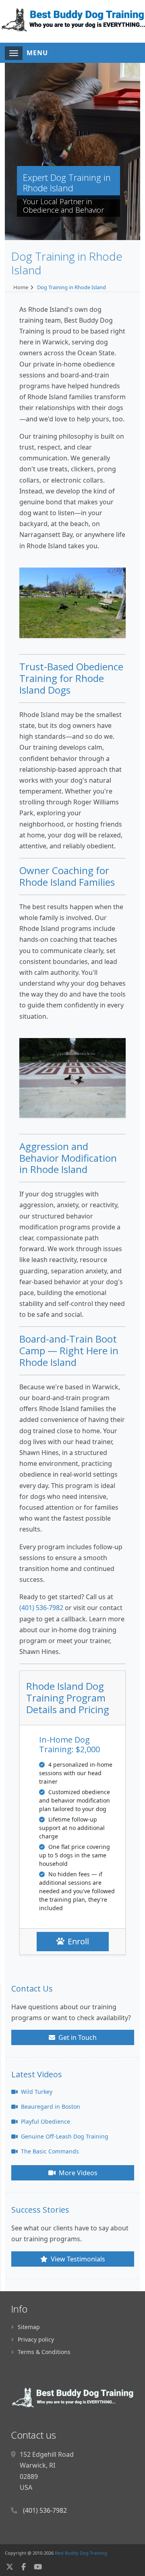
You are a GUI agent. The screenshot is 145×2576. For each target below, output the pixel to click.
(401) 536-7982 (41, 1608)
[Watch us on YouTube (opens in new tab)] (38, 2567)
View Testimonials (77, 2259)
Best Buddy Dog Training (81, 2553)
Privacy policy (36, 2339)
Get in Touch (77, 2037)
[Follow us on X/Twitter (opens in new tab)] (10, 2567)
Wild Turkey (36, 2092)
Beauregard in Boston (50, 2107)
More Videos (77, 2173)
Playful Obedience (45, 2121)
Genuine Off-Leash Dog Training (64, 2136)
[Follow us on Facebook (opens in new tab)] (24, 2567)
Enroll (78, 1941)
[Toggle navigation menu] (14, 53)
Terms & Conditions (44, 2352)
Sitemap (29, 2327)
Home (21, 287)
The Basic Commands (49, 2151)
